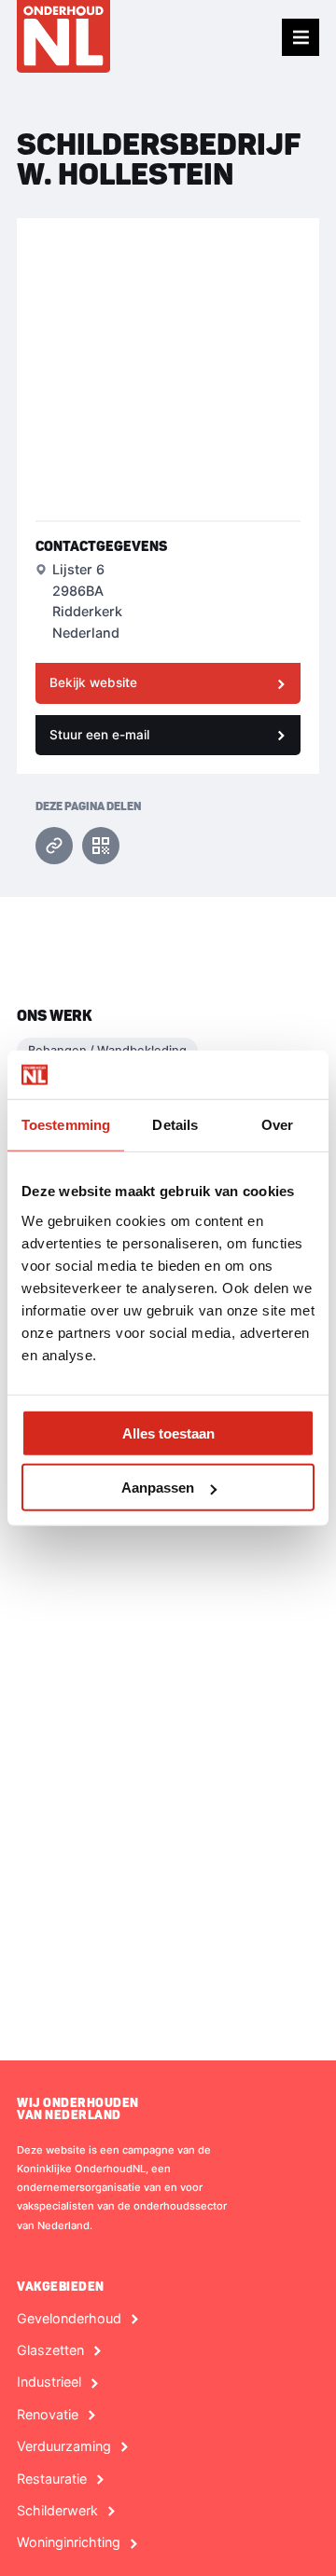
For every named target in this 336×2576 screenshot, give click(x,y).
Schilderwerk (57, 2511)
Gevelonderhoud (69, 2319)
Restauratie (52, 2479)
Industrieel (49, 2382)
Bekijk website (93, 682)
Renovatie (48, 2415)
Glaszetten (50, 2350)
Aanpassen (158, 1488)
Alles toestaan (168, 1433)
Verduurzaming (64, 2446)
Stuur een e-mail (99, 735)
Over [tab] (277, 1125)
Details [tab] (175, 1125)
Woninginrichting (69, 2542)
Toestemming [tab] (66, 1125)
